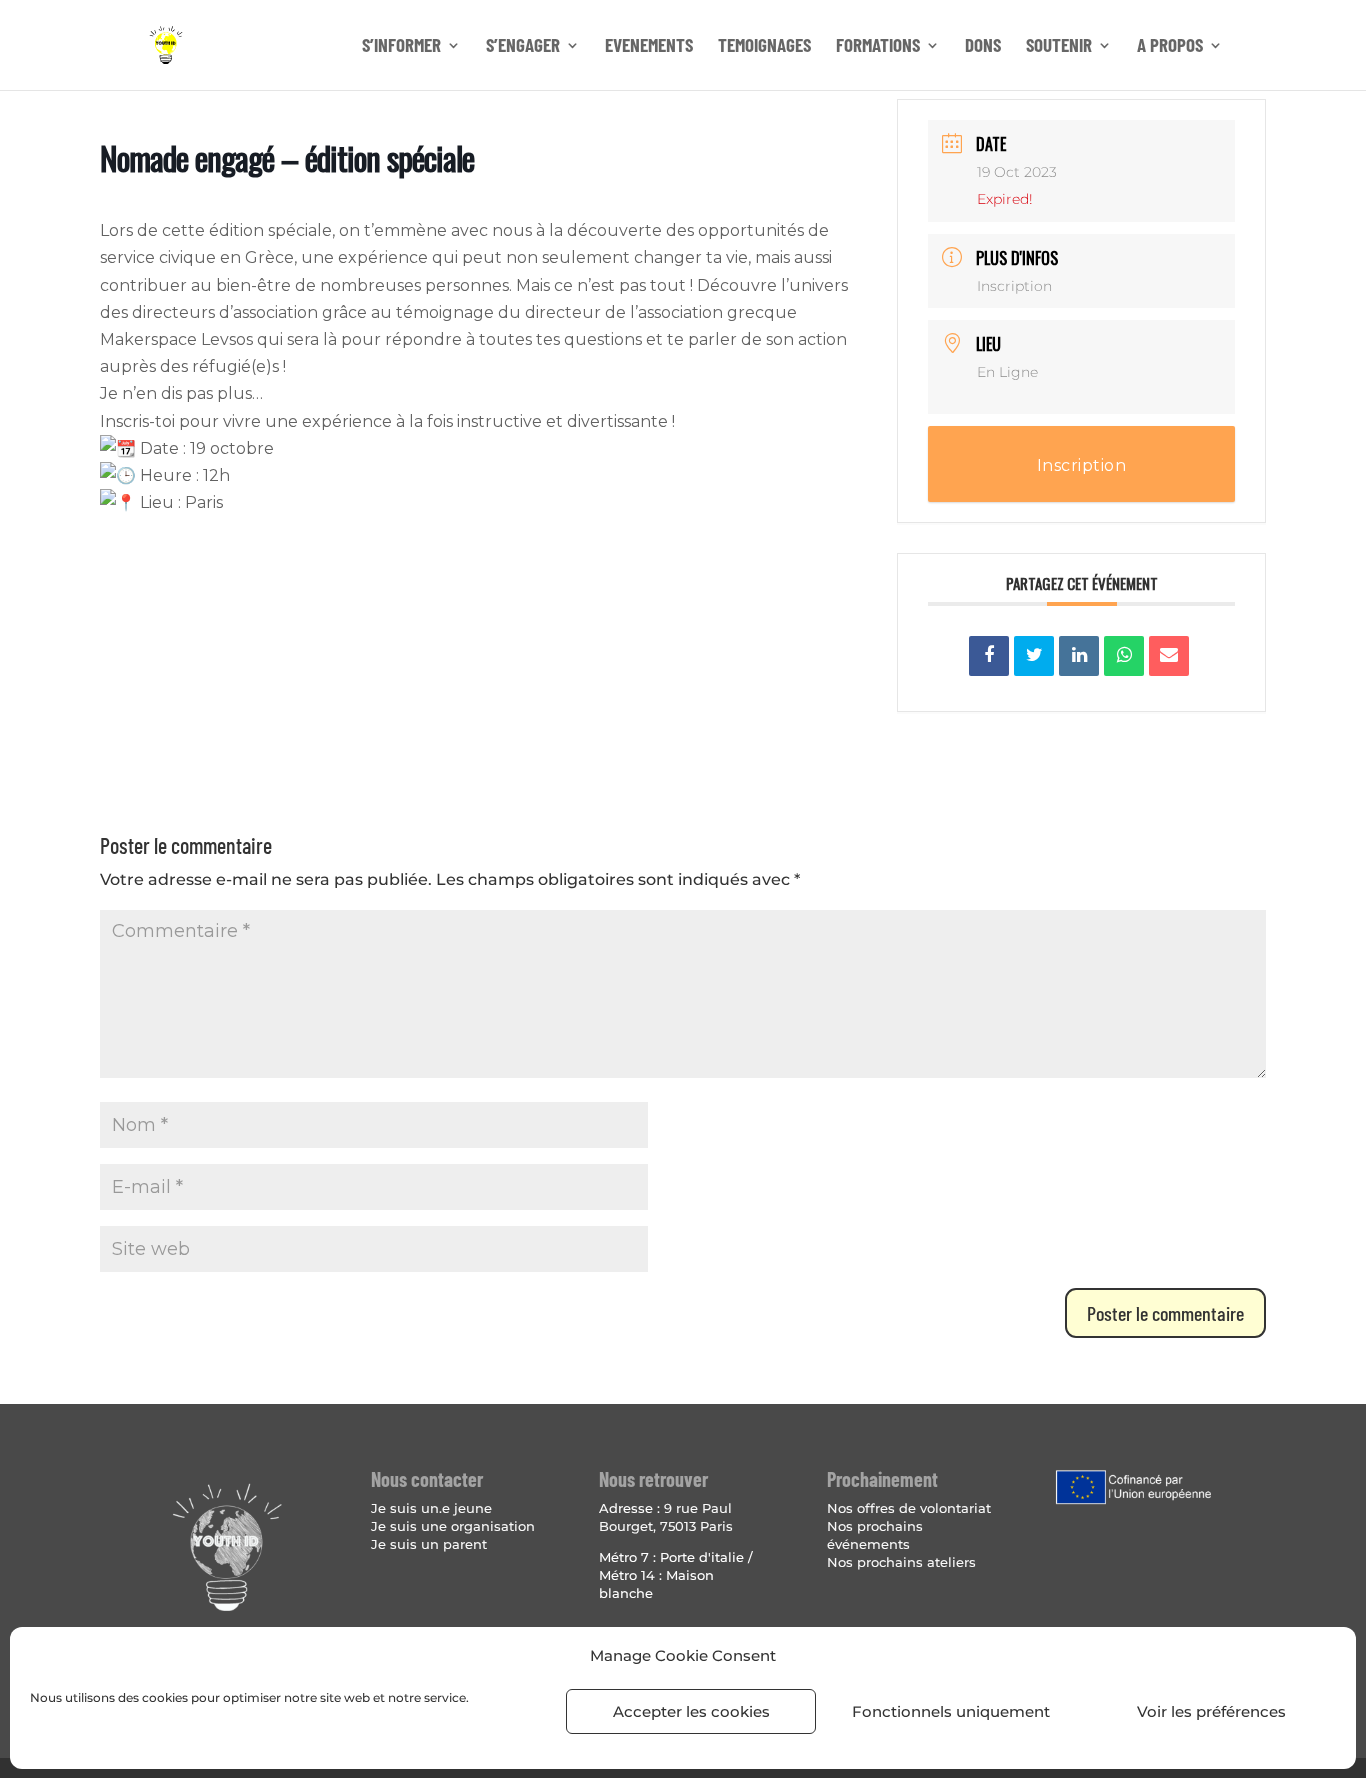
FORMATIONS (878, 47)
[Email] (1169, 656)
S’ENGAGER (523, 47)
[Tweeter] (1034, 656)
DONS (983, 47)
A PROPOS (1170, 47)
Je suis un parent (429, 1544)
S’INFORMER (401, 47)
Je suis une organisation (453, 1526)
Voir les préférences (1211, 1711)
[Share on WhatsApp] (1124, 656)
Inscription (1014, 286)
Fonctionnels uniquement (951, 1711)
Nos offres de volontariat (909, 1508)
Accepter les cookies (691, 1711)
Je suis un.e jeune (431, 1508)
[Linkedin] (1079, 656)
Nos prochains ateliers (901, 1562)
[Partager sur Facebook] (989, 656)
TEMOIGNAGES (764, 47)
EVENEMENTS (649, 47)
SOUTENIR (1059, 47)
